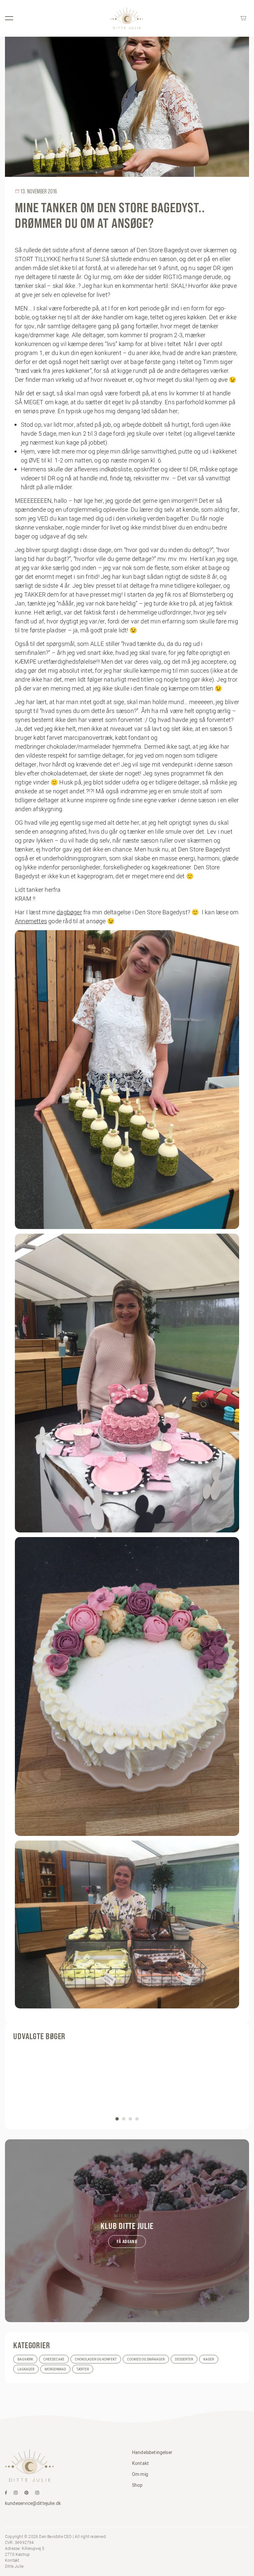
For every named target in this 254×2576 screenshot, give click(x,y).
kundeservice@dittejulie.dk (33, 2503)
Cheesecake (54, 2359)
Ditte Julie (14, 2566)
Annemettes (31, 921)
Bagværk (25, 2359)
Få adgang (127, 2241)
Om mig (140, 2474)
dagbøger (69, 912)
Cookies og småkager (146, 2359)
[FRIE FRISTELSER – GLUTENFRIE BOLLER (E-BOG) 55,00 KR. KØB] (127, 2083)
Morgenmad (55, 2369)
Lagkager (26, 2369)
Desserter (184, 2359)
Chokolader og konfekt (96, 2359)
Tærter (83, 2369)
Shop (137, 2485)
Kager (209, 2359)
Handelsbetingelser (152, 2452)
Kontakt (140, 2463)
